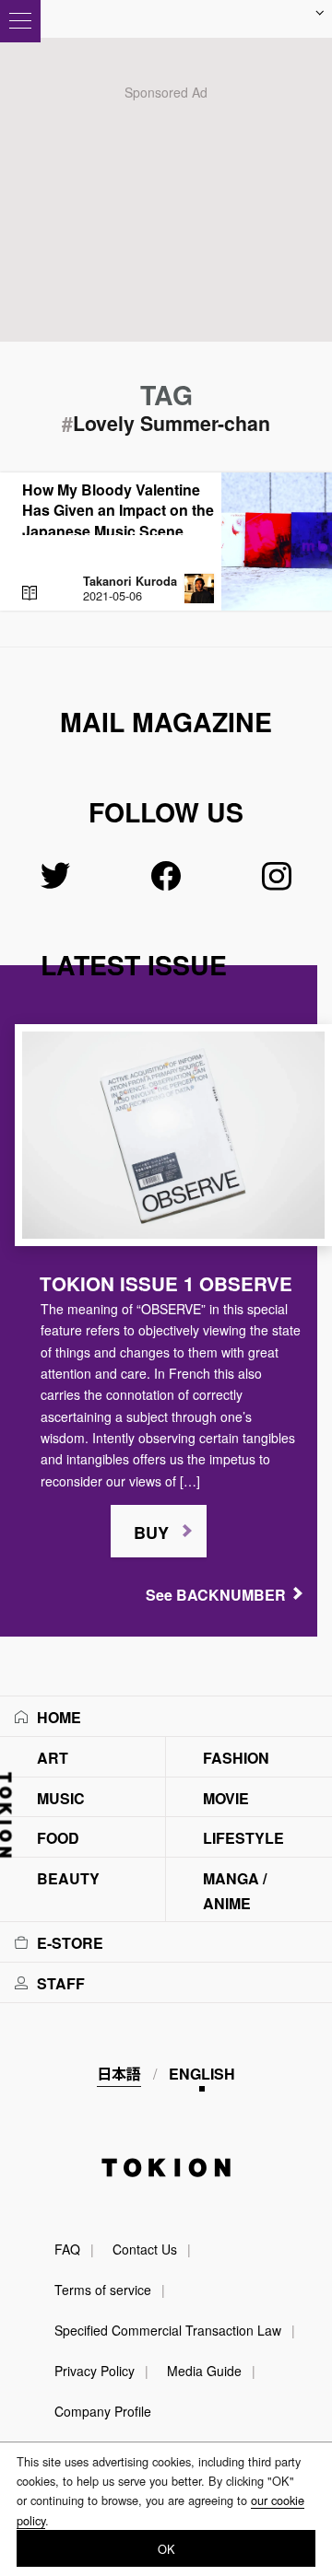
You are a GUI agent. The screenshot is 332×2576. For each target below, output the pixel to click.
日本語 (119, 2074)
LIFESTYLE (243, 1838)
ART (53, 1758)
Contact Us (145, 2249)
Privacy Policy (95, 2371)
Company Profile (103, 2411)
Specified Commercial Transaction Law (168, 2330)
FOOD (58, 1838)
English (202, 2074)
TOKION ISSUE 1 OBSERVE (166, 1283)
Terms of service (103, 2290)
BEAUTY (68, 1878)
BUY (151, 1533)
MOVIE (226, 1798)
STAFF (61, 1983)
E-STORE (70, 1943)
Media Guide (204, 2371)
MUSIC (61, 1798)
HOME (59, 1717)
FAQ (67, 2249)
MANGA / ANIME (235, 1891)
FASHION (236, 1758)
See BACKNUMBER (216, 1595)
